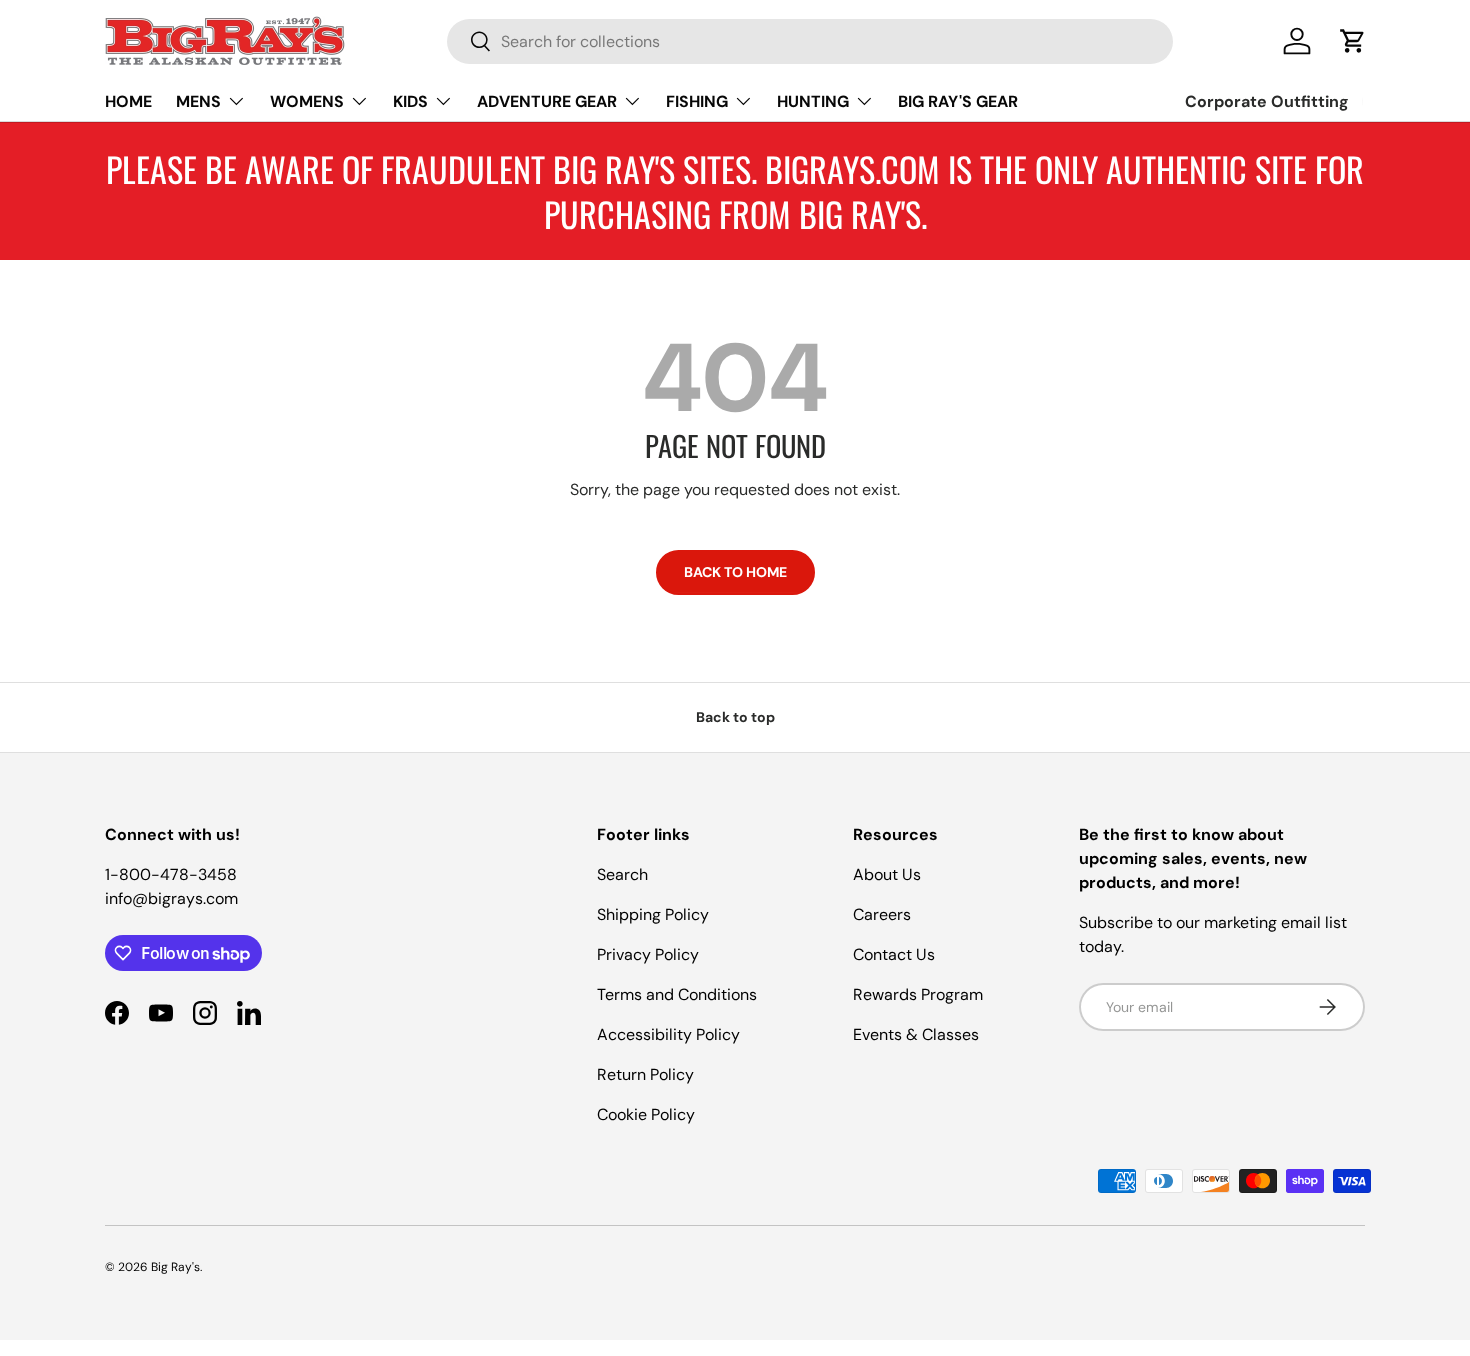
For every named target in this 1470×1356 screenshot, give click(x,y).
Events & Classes (916, 1034)
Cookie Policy (646, 1114)
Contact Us (894, 954)
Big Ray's (175, 1267)
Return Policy (645, 1074)
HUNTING (813, 101)
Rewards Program (918, 994)
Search (622, 874)
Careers (882, 914)
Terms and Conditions (677, 994)
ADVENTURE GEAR (547, 101)
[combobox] (810, 41)
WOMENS (307, 101)
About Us (887, 874)
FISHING (697, 101)
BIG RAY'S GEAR (958, 101)
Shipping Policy (653, 914)
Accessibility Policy (668, 1034)
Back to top (735, 717)
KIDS (410, 101)
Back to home (735, 572)
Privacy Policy (648, 954)
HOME (128, 101)
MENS (198, 101)
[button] (1353, 41)
